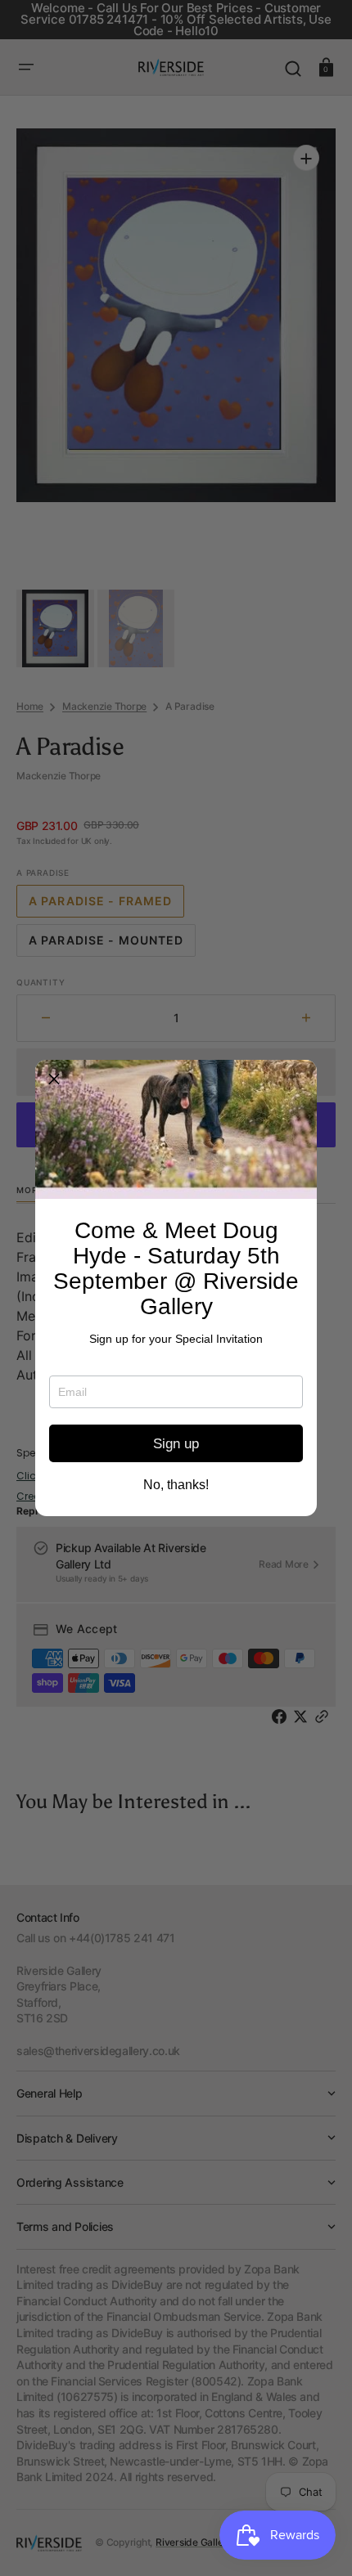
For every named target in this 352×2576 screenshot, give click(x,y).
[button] (54, 1079)
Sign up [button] (176, 1444)
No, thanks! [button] (176, 1485)
